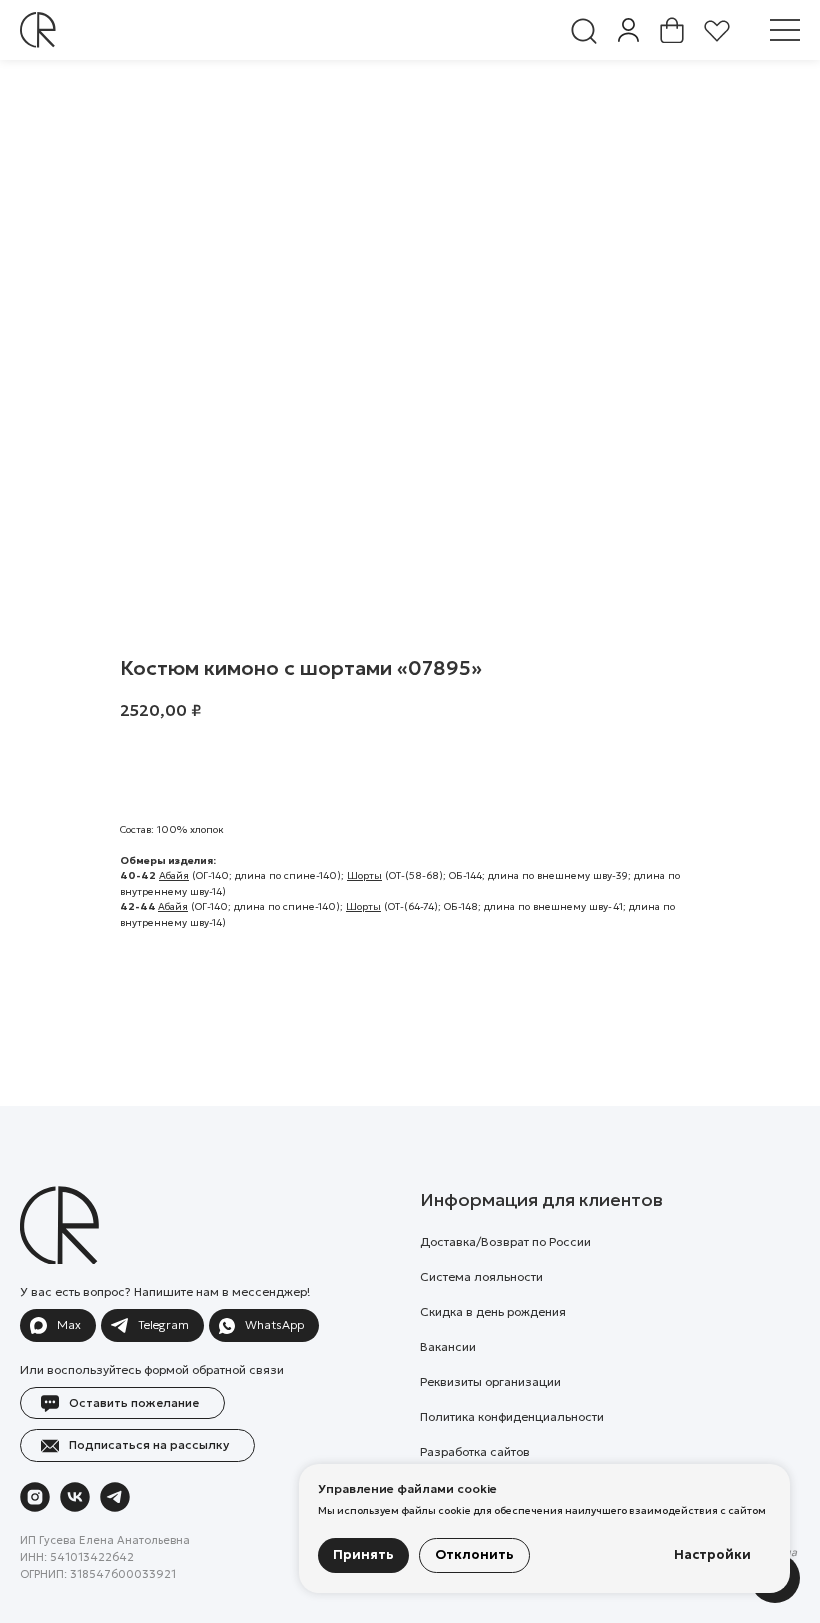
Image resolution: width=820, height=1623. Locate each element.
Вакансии (448, 1346)
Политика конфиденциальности (512, 1416)
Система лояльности (481, 1276)
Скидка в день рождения (493, 1311)
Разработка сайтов (475, 1451)
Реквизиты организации (490, 1381)
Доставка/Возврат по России (505, 1241)
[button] (785, 30)
